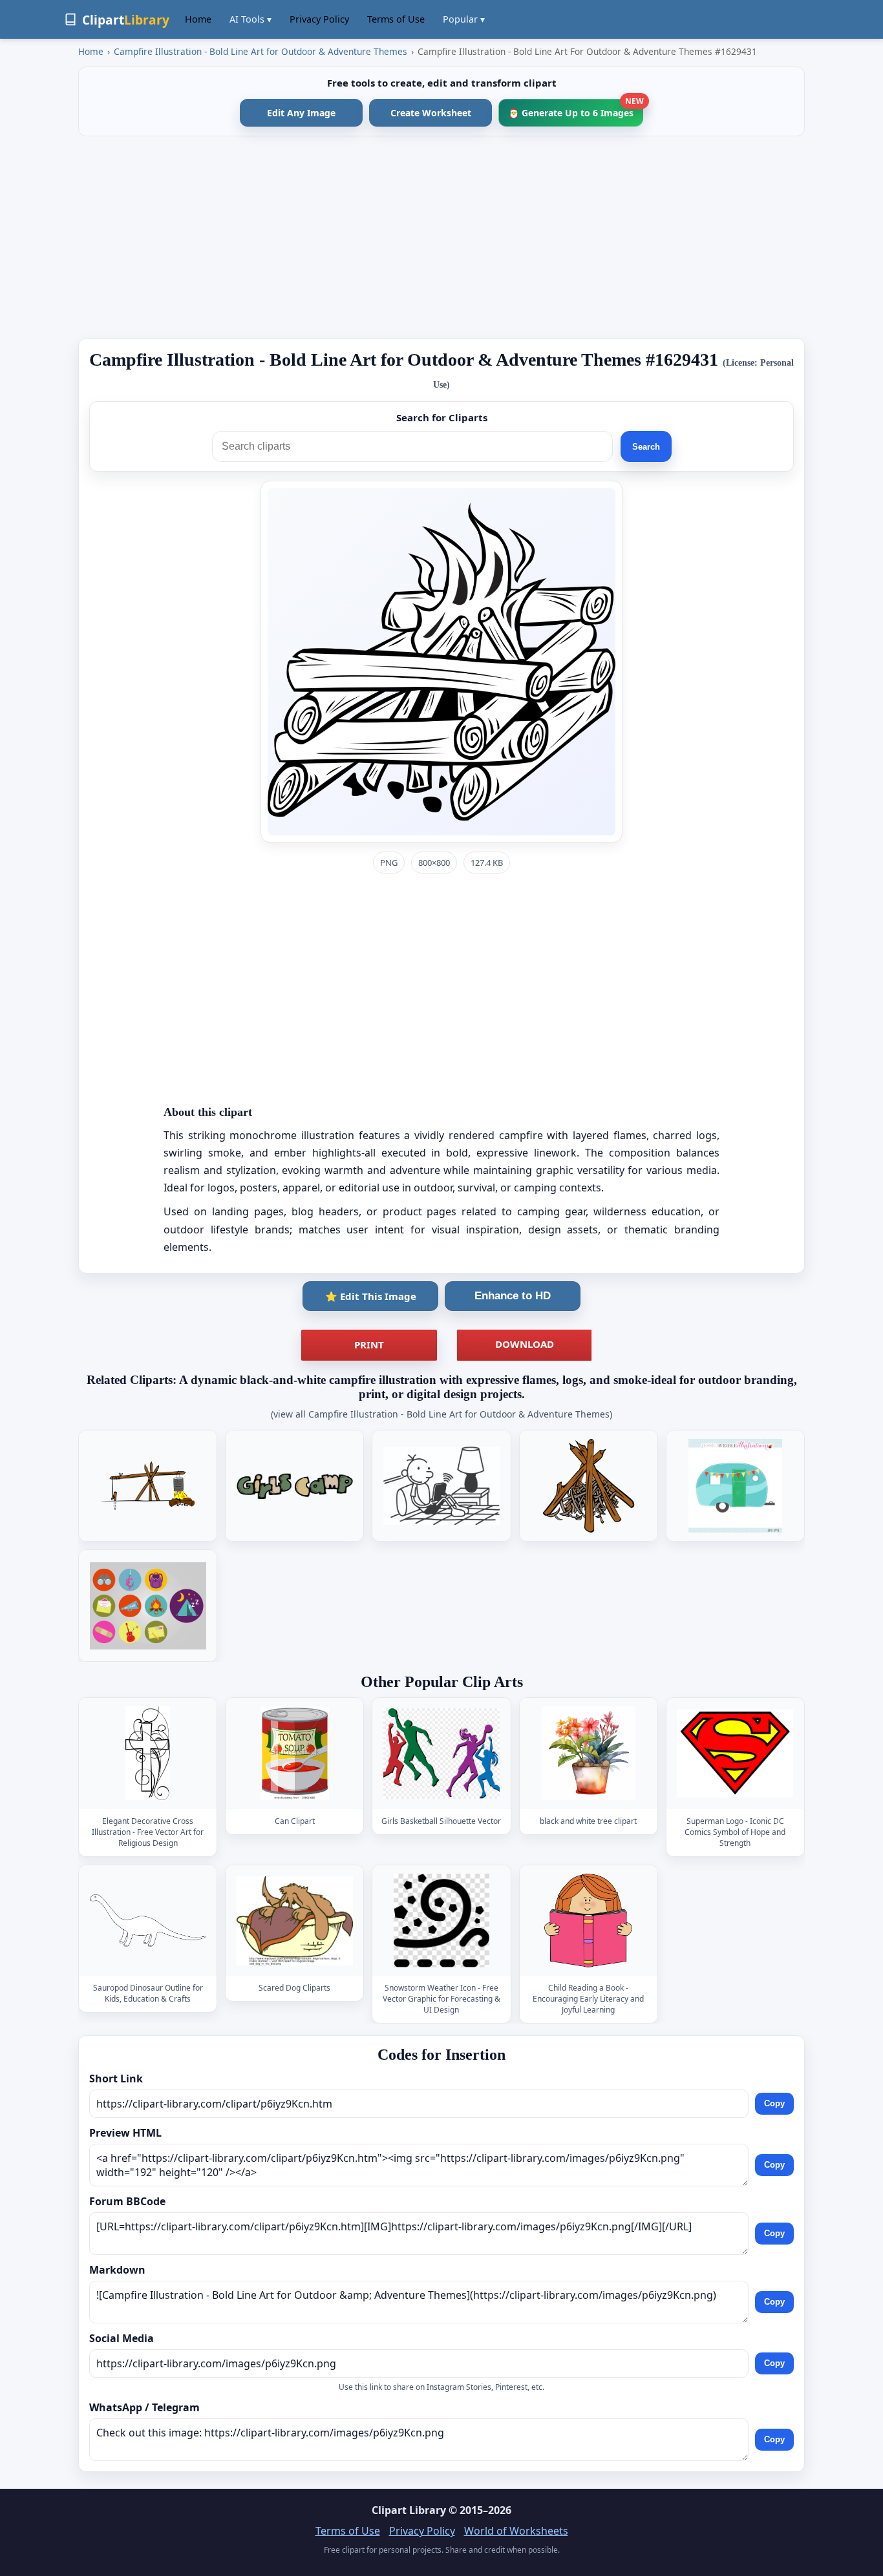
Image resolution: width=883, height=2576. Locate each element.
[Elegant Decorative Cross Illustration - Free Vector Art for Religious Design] (148, 1753)
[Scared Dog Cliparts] (295, 1921)
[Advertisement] (441, 237)
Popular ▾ (464, 19)
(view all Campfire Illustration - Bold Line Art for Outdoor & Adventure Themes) (441, 1414)
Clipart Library (409, 2510)
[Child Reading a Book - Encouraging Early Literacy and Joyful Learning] (588, 1921)
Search (646, 447)
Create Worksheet (431, 113)
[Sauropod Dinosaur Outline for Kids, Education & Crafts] (148, 1921)
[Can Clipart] (295, 1753)
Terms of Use (396, 19)
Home (198, 19)
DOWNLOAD (525, 1344)
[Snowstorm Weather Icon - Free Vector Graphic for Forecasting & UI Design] (441, 1921)
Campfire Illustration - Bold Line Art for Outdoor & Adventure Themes (261, 51)
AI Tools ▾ (250, 19)
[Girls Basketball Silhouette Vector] (441, 1753)
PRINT (369, 1345)
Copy (774, 2104)
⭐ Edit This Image (371, 1296)
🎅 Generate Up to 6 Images (576, 109)
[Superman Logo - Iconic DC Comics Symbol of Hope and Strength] (735, 1753)
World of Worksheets (516, 2531)
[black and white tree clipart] (588, 1753)
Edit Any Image (301, 113)
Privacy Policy (319, 19)
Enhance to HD (513, 1296)
